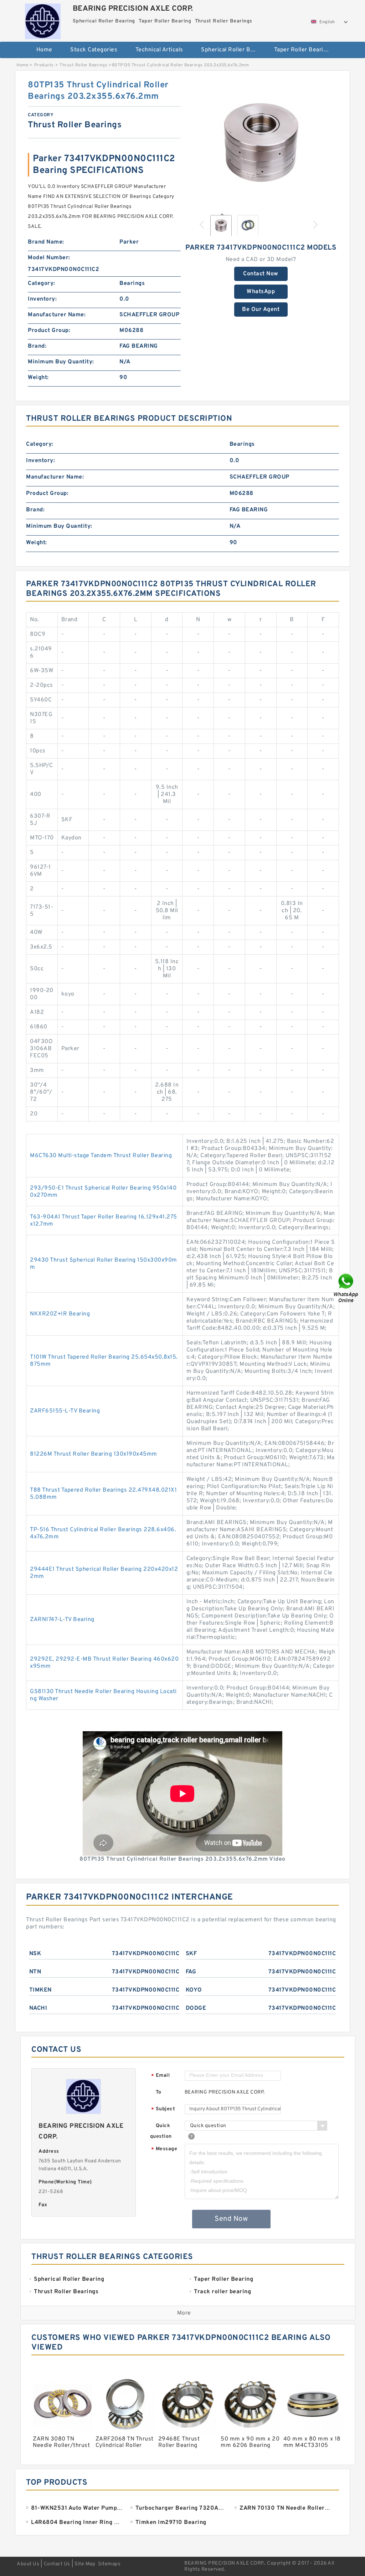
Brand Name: (46, 242)
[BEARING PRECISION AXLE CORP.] (43, 20)
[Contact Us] (346, 1288)
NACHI (38, 2008)
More (184, 2313)
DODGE (196, 2008)
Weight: (38, 378)
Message (164, 2149)
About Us (28, 2564)
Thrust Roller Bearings (186, 73)
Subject (163, 2109)
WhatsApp (261, 292)
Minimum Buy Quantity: (61, 362)
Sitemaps (109, 2564)
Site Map (85, 2564)
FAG (191, 1972)
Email (160, 2076)
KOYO (194, 1990)
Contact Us (57, 2564)
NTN (35, 1972)
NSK (35, 1954)
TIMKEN (40, 1990)
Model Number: (49, 258)
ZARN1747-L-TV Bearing (62, 1620)
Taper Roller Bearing (302, 50)
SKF (191, 1954)
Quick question (161, 2131)
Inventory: (42, 299)
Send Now (231, 2219)
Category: (42, 283)
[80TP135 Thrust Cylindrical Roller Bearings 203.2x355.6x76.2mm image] (261, 144)
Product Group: (49, 331)
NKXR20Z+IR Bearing (60, 1314)
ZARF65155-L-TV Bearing (65, 1411)
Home (44, 50)
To (159, 2092)
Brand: (37, 346)
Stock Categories (94, 50)
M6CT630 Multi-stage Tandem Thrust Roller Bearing (101, 1156)
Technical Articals (159, 50)
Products (44, 65)
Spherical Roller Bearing (233, 50)
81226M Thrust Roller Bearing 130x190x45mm (94, 1454)
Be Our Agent (261, 310)
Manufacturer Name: (57, 315)
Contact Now (261, 274)
